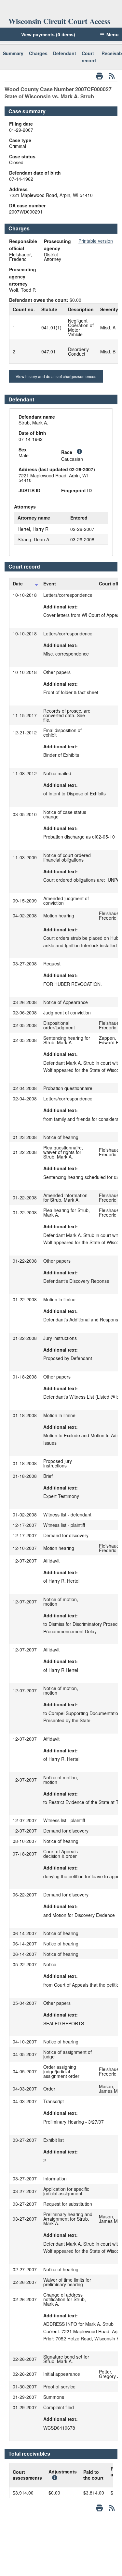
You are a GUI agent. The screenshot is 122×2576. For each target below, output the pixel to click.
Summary (13, 53)
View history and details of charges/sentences (56, 376)
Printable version (96, 241)
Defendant (65, 53)
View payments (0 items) (48, 34)
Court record (89, 57)
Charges (38, 53)
